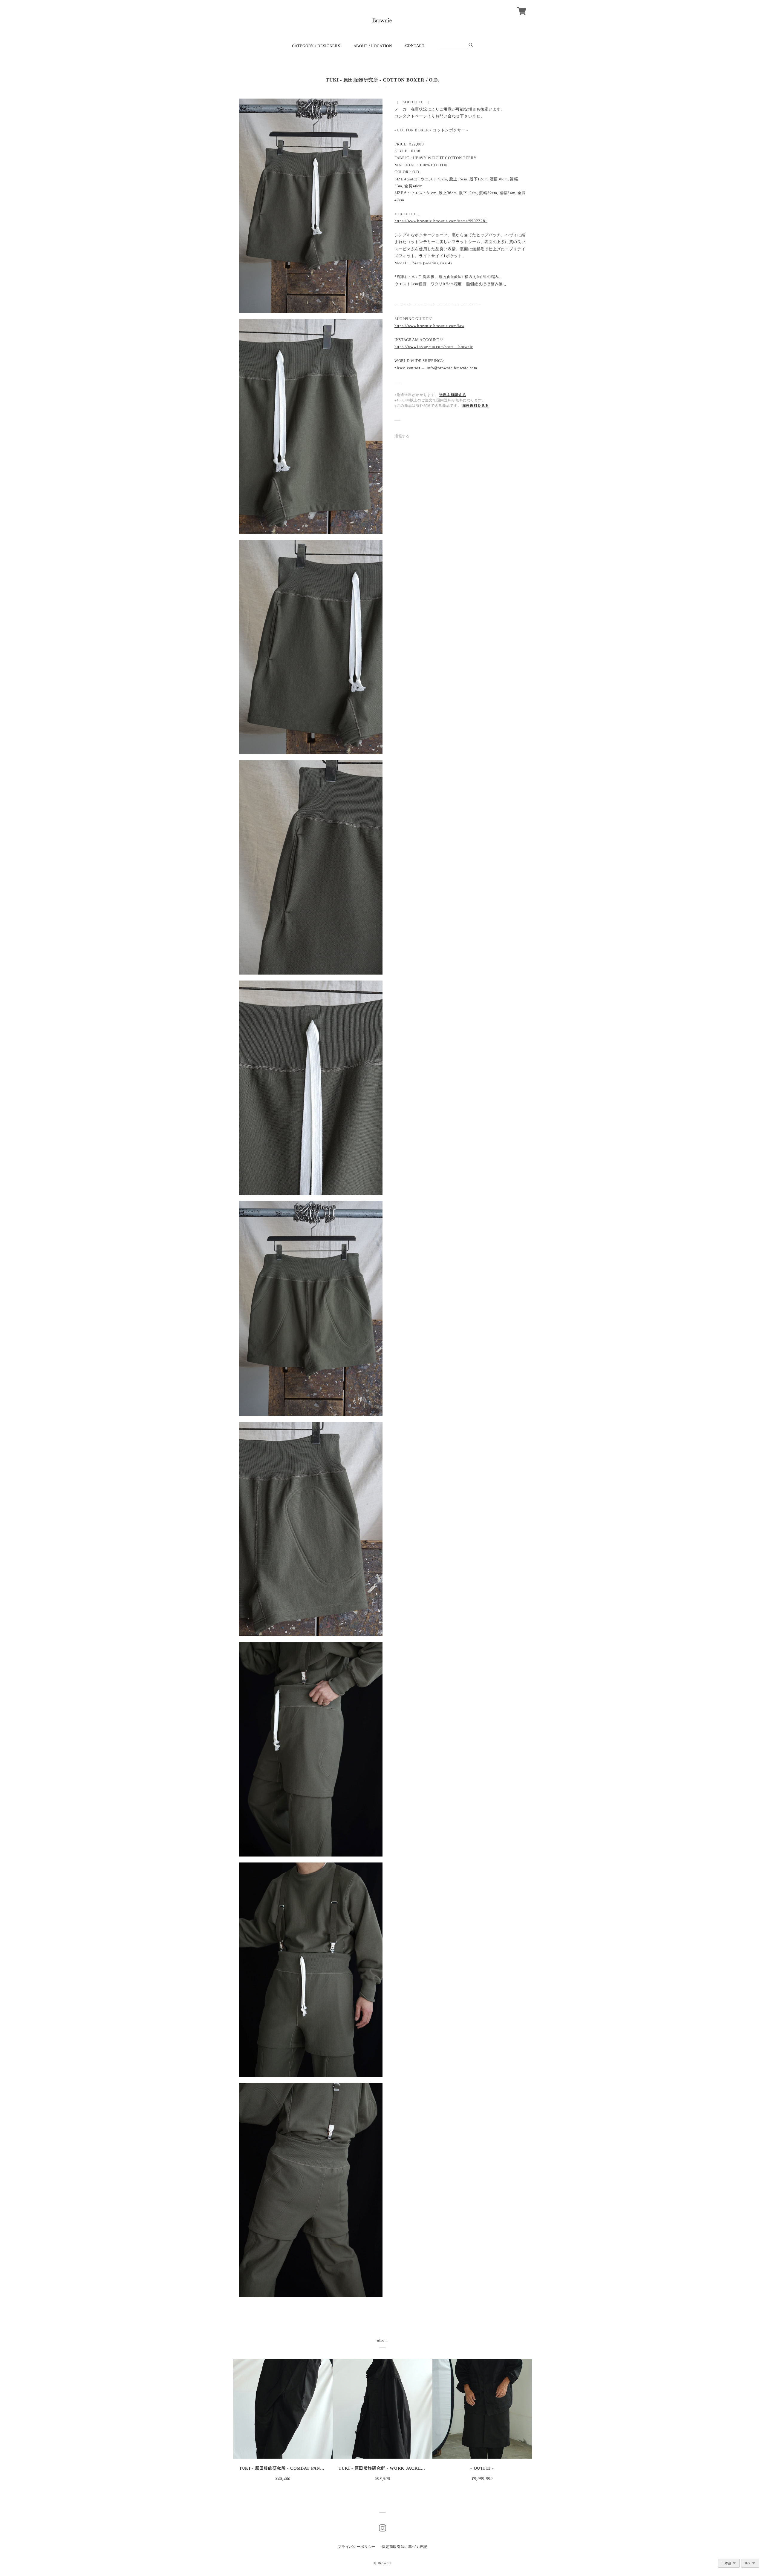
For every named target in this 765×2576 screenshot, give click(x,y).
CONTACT (415, 46)
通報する (402, 436)
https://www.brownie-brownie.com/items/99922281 (441, 221)
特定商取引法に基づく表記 (404, 2547)
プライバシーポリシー (357, 2547)
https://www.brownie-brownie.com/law (429, 326)
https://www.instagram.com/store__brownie (434, 347)
